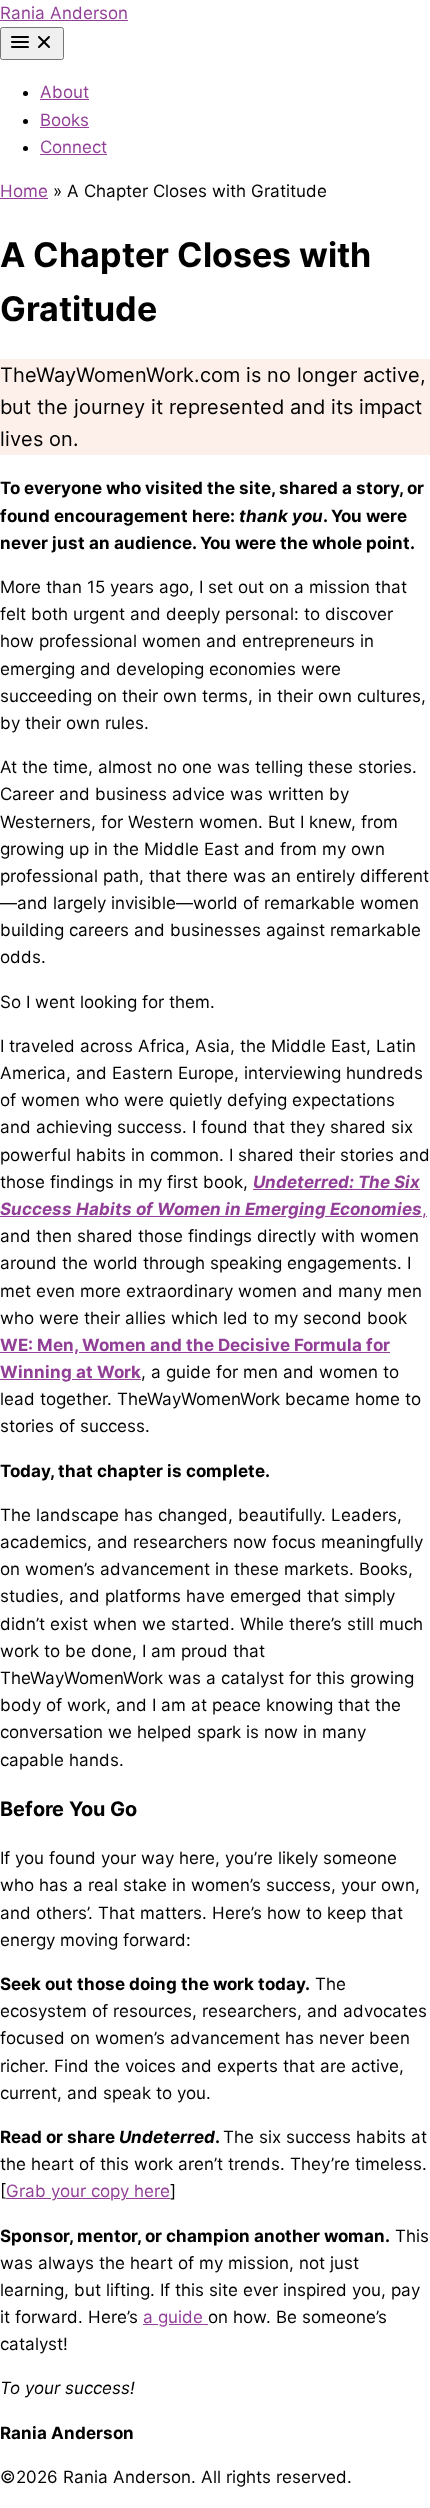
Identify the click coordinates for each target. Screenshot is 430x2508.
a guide (175, 2317)
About (64, 92)
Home (24, 191)
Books (64, 120)
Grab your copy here (88, 2191)
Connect (73, 147)
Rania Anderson (64, 13)
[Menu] (32, 43)
